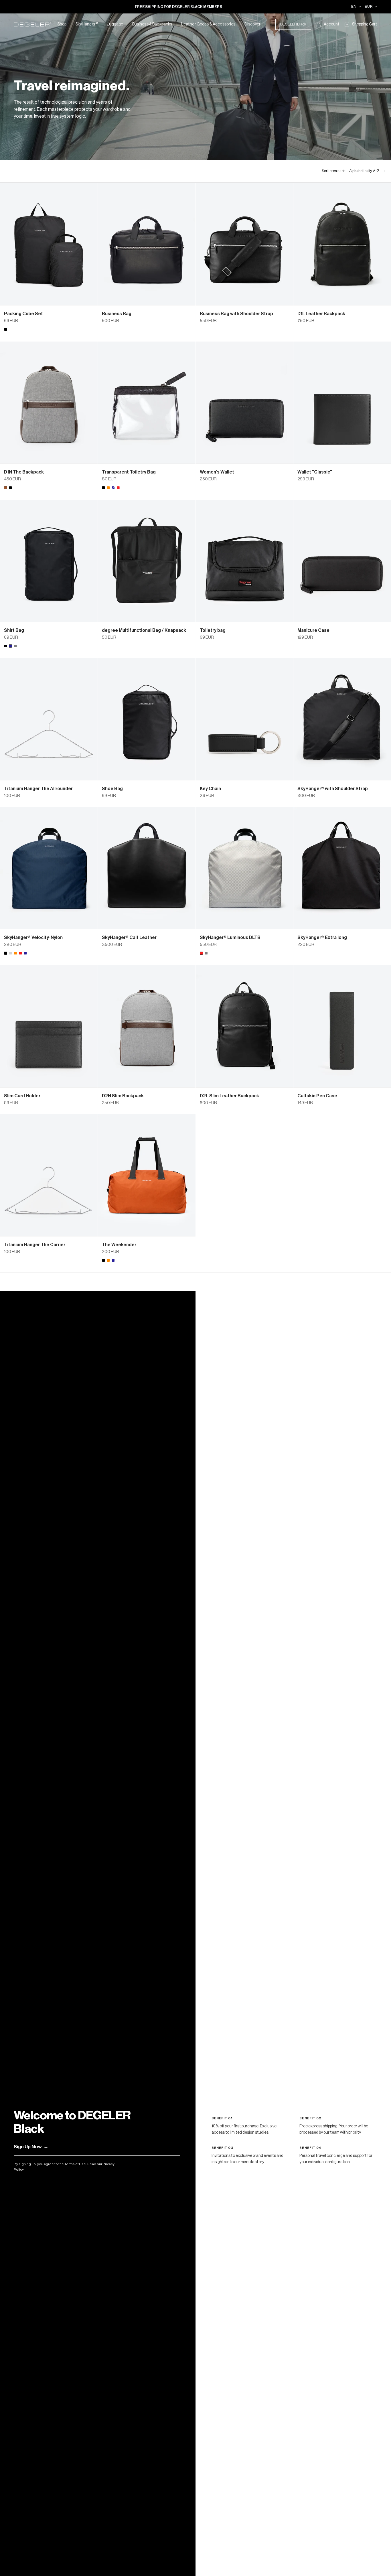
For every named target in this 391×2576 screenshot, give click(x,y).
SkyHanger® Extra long (322, 938)
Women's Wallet (217, 472)
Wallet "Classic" (315, 472)
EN (354, 6)
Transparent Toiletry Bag (129, 472)
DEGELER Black (293, 24)
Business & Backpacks (152, 24)
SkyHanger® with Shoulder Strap (333, 789)
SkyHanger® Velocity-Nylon (33, 938)
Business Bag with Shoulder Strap (236, 314)
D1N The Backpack (24, 472)
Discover (252, 24)
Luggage (115, 24)
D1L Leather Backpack (321, 314)
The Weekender (119, 1245)
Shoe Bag (112, 789)
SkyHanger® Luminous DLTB (230, 938)
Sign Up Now (31, 2147)
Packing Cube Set (23, 314)
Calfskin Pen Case (317, 1096)
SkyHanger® (87, 24)
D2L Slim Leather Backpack (229, 1096)
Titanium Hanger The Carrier (35, 1245)
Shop (62, 24)
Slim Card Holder (22, 1096)
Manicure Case (313, 630)
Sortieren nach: (354, 171)
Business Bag (117, 314)
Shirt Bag (14, 630)
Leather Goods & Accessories (208, 24)
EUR (369, 6)
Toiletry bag (213, 630)
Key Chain (210, 789)
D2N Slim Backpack (123, 1096)
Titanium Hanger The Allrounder (38, 789)
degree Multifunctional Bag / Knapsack (144, 630)
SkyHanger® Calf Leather (129, 938)
